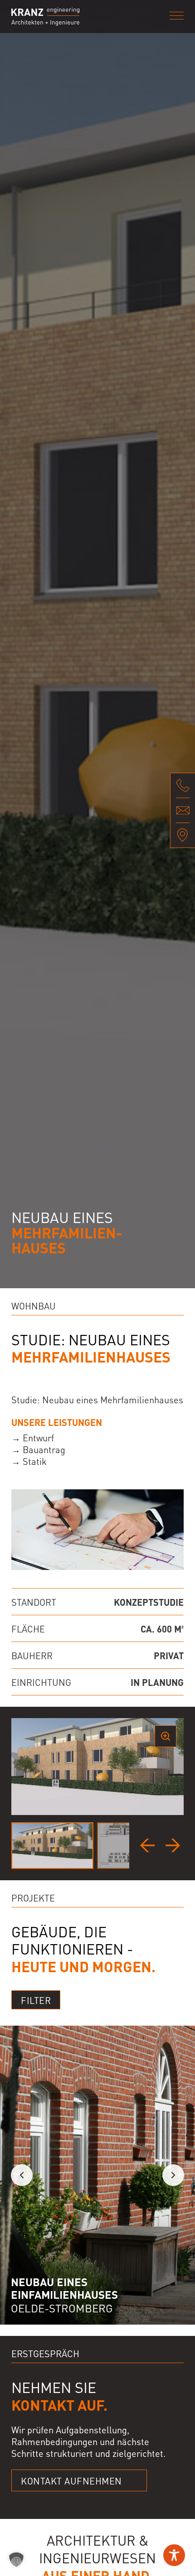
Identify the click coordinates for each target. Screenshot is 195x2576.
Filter (36, 2000)
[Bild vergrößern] (166, 1736)
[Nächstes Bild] (173, 1845)
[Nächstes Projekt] (173, 2175)
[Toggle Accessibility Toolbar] (174, 2555)
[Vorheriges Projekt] (22, 2175)
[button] (16, 2560)
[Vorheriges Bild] (147, 1845)
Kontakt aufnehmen (71, 2480)
